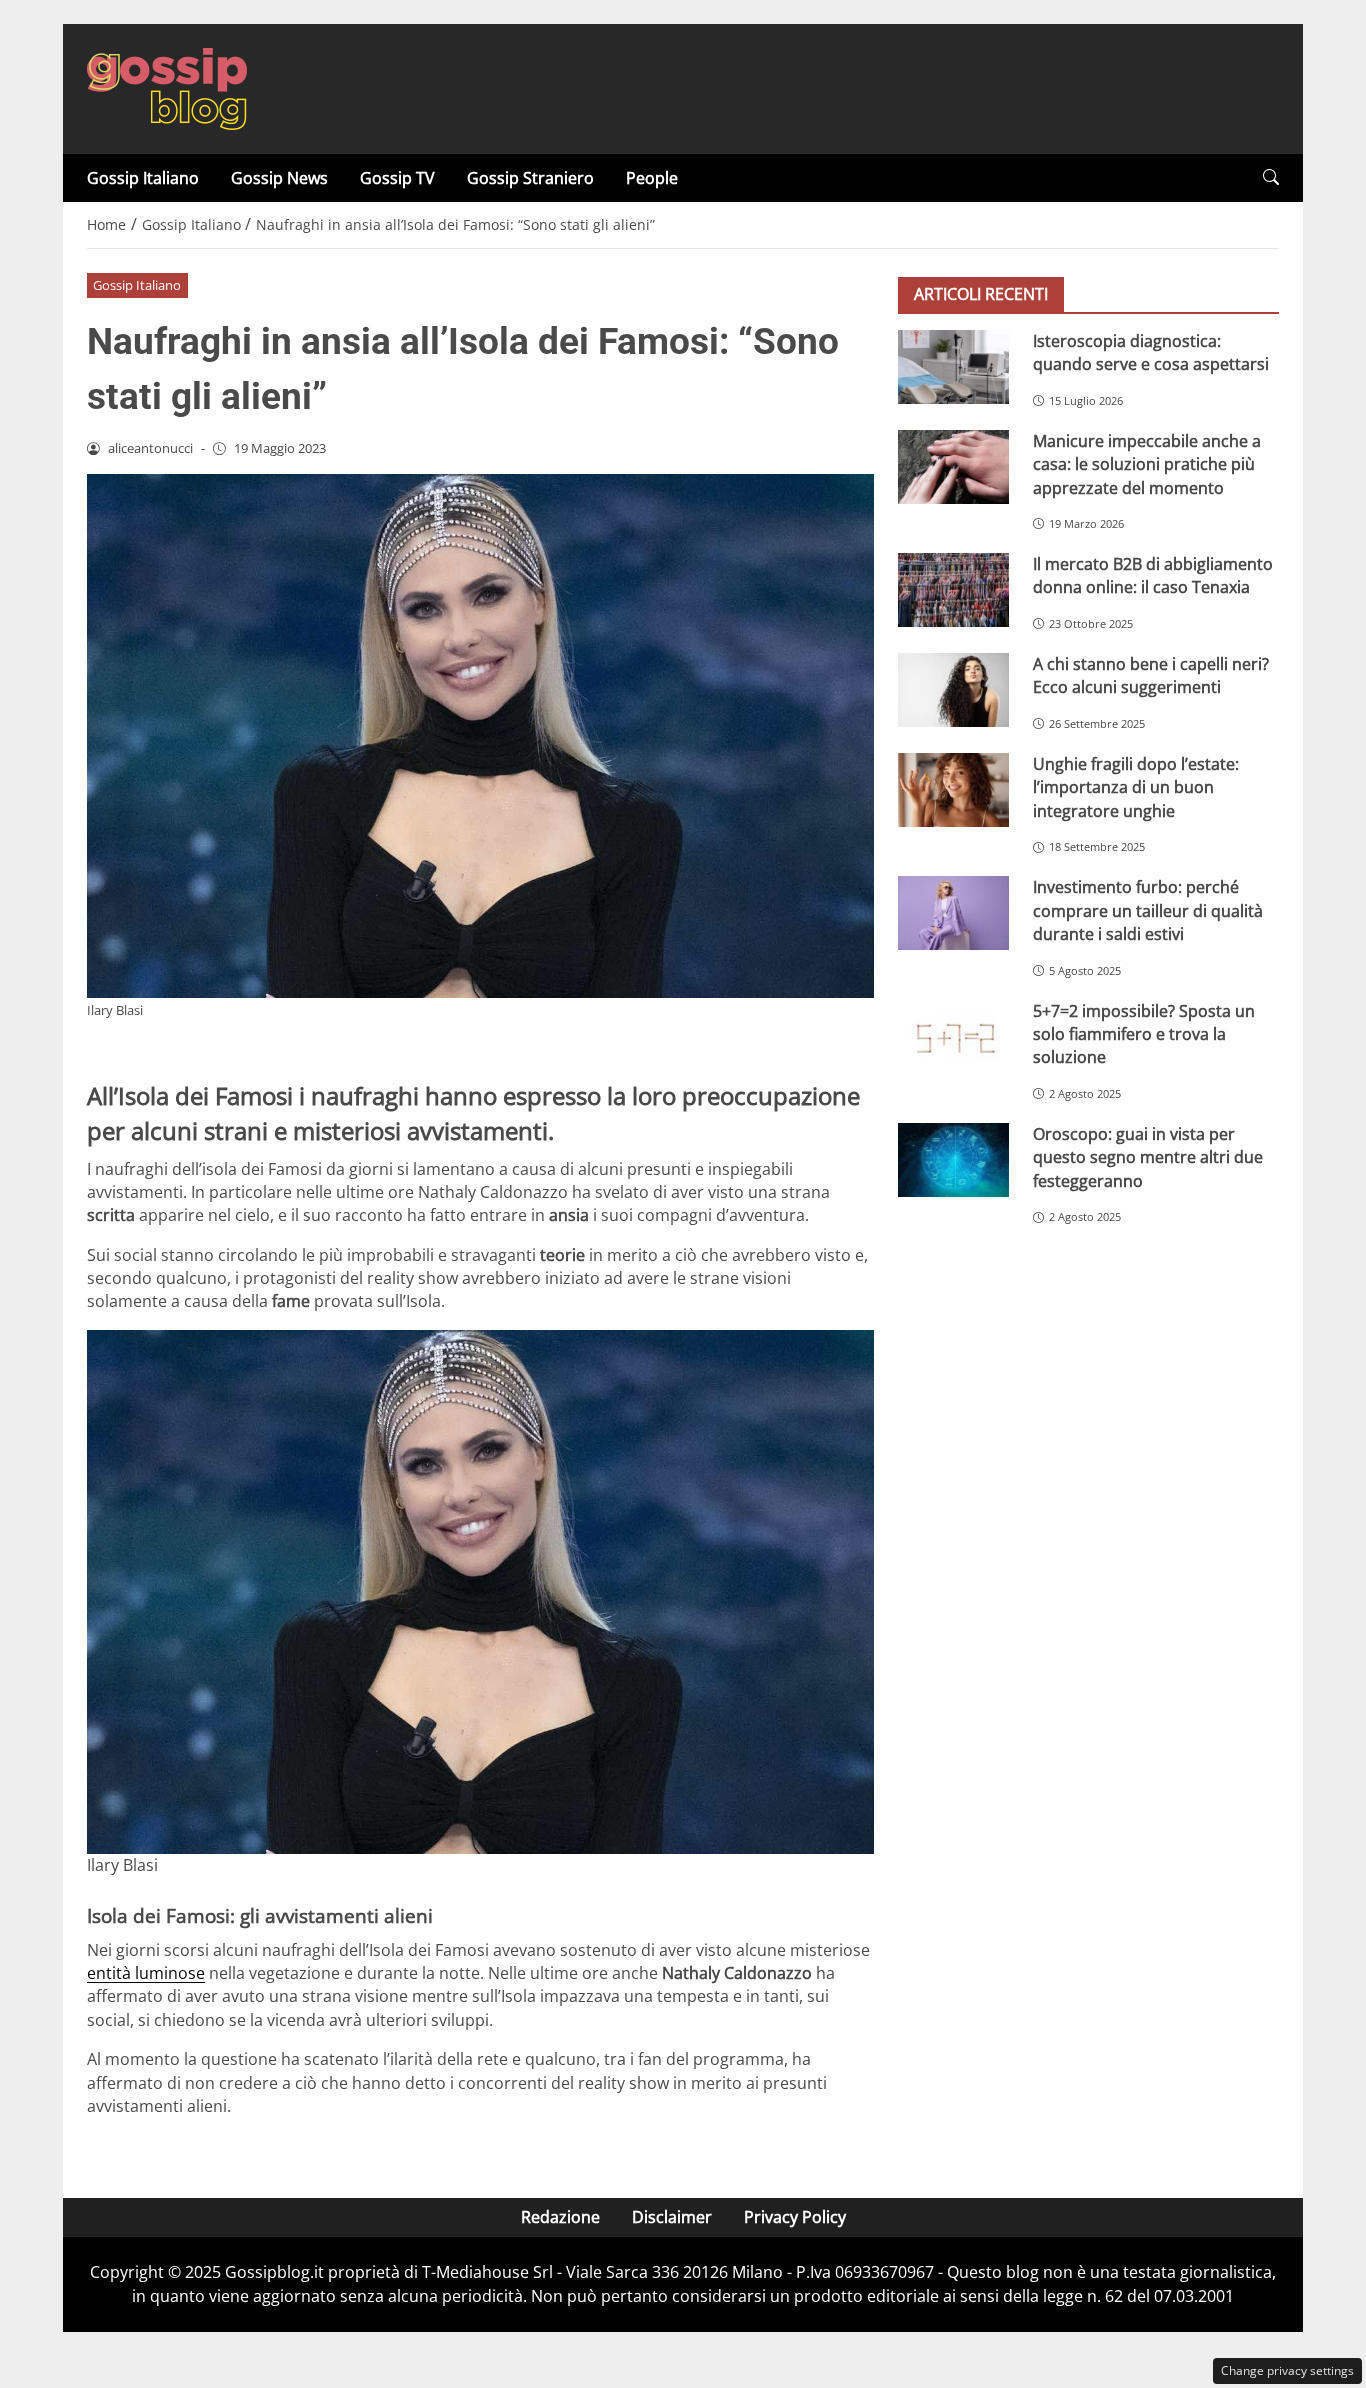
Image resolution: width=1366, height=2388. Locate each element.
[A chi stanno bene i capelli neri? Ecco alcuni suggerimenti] (953, 690)
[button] (1271, 177)
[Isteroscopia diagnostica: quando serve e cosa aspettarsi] (953, 367)
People (652, 178)
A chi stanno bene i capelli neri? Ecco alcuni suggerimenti (1151, 675)
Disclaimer (672, 2217)
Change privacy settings (1287, 2370)
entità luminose (146, 1973)
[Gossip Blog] (167, 87)
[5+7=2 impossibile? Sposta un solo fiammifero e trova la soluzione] (953, 1037)
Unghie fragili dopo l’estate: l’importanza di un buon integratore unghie (1136, 787)
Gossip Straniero (530, 178)
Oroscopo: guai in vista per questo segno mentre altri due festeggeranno (1148, 1157)
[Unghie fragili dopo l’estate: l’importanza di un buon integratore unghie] (953, 790)
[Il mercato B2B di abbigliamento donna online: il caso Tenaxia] (953, 590)
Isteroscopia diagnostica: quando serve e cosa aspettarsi (1151, 352)
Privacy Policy (795, 2217)
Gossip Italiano (143, 178)
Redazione (560, 2217)
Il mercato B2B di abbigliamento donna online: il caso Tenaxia (1153, 575)
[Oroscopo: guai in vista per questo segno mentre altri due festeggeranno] (953, 1160)
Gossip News (279, 178)
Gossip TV (397, 178)
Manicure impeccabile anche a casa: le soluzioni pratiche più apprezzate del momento (1147, 464)
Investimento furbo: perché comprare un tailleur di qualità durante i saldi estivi (1148, 911)
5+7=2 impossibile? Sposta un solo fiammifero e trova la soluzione (1144, 1034)
